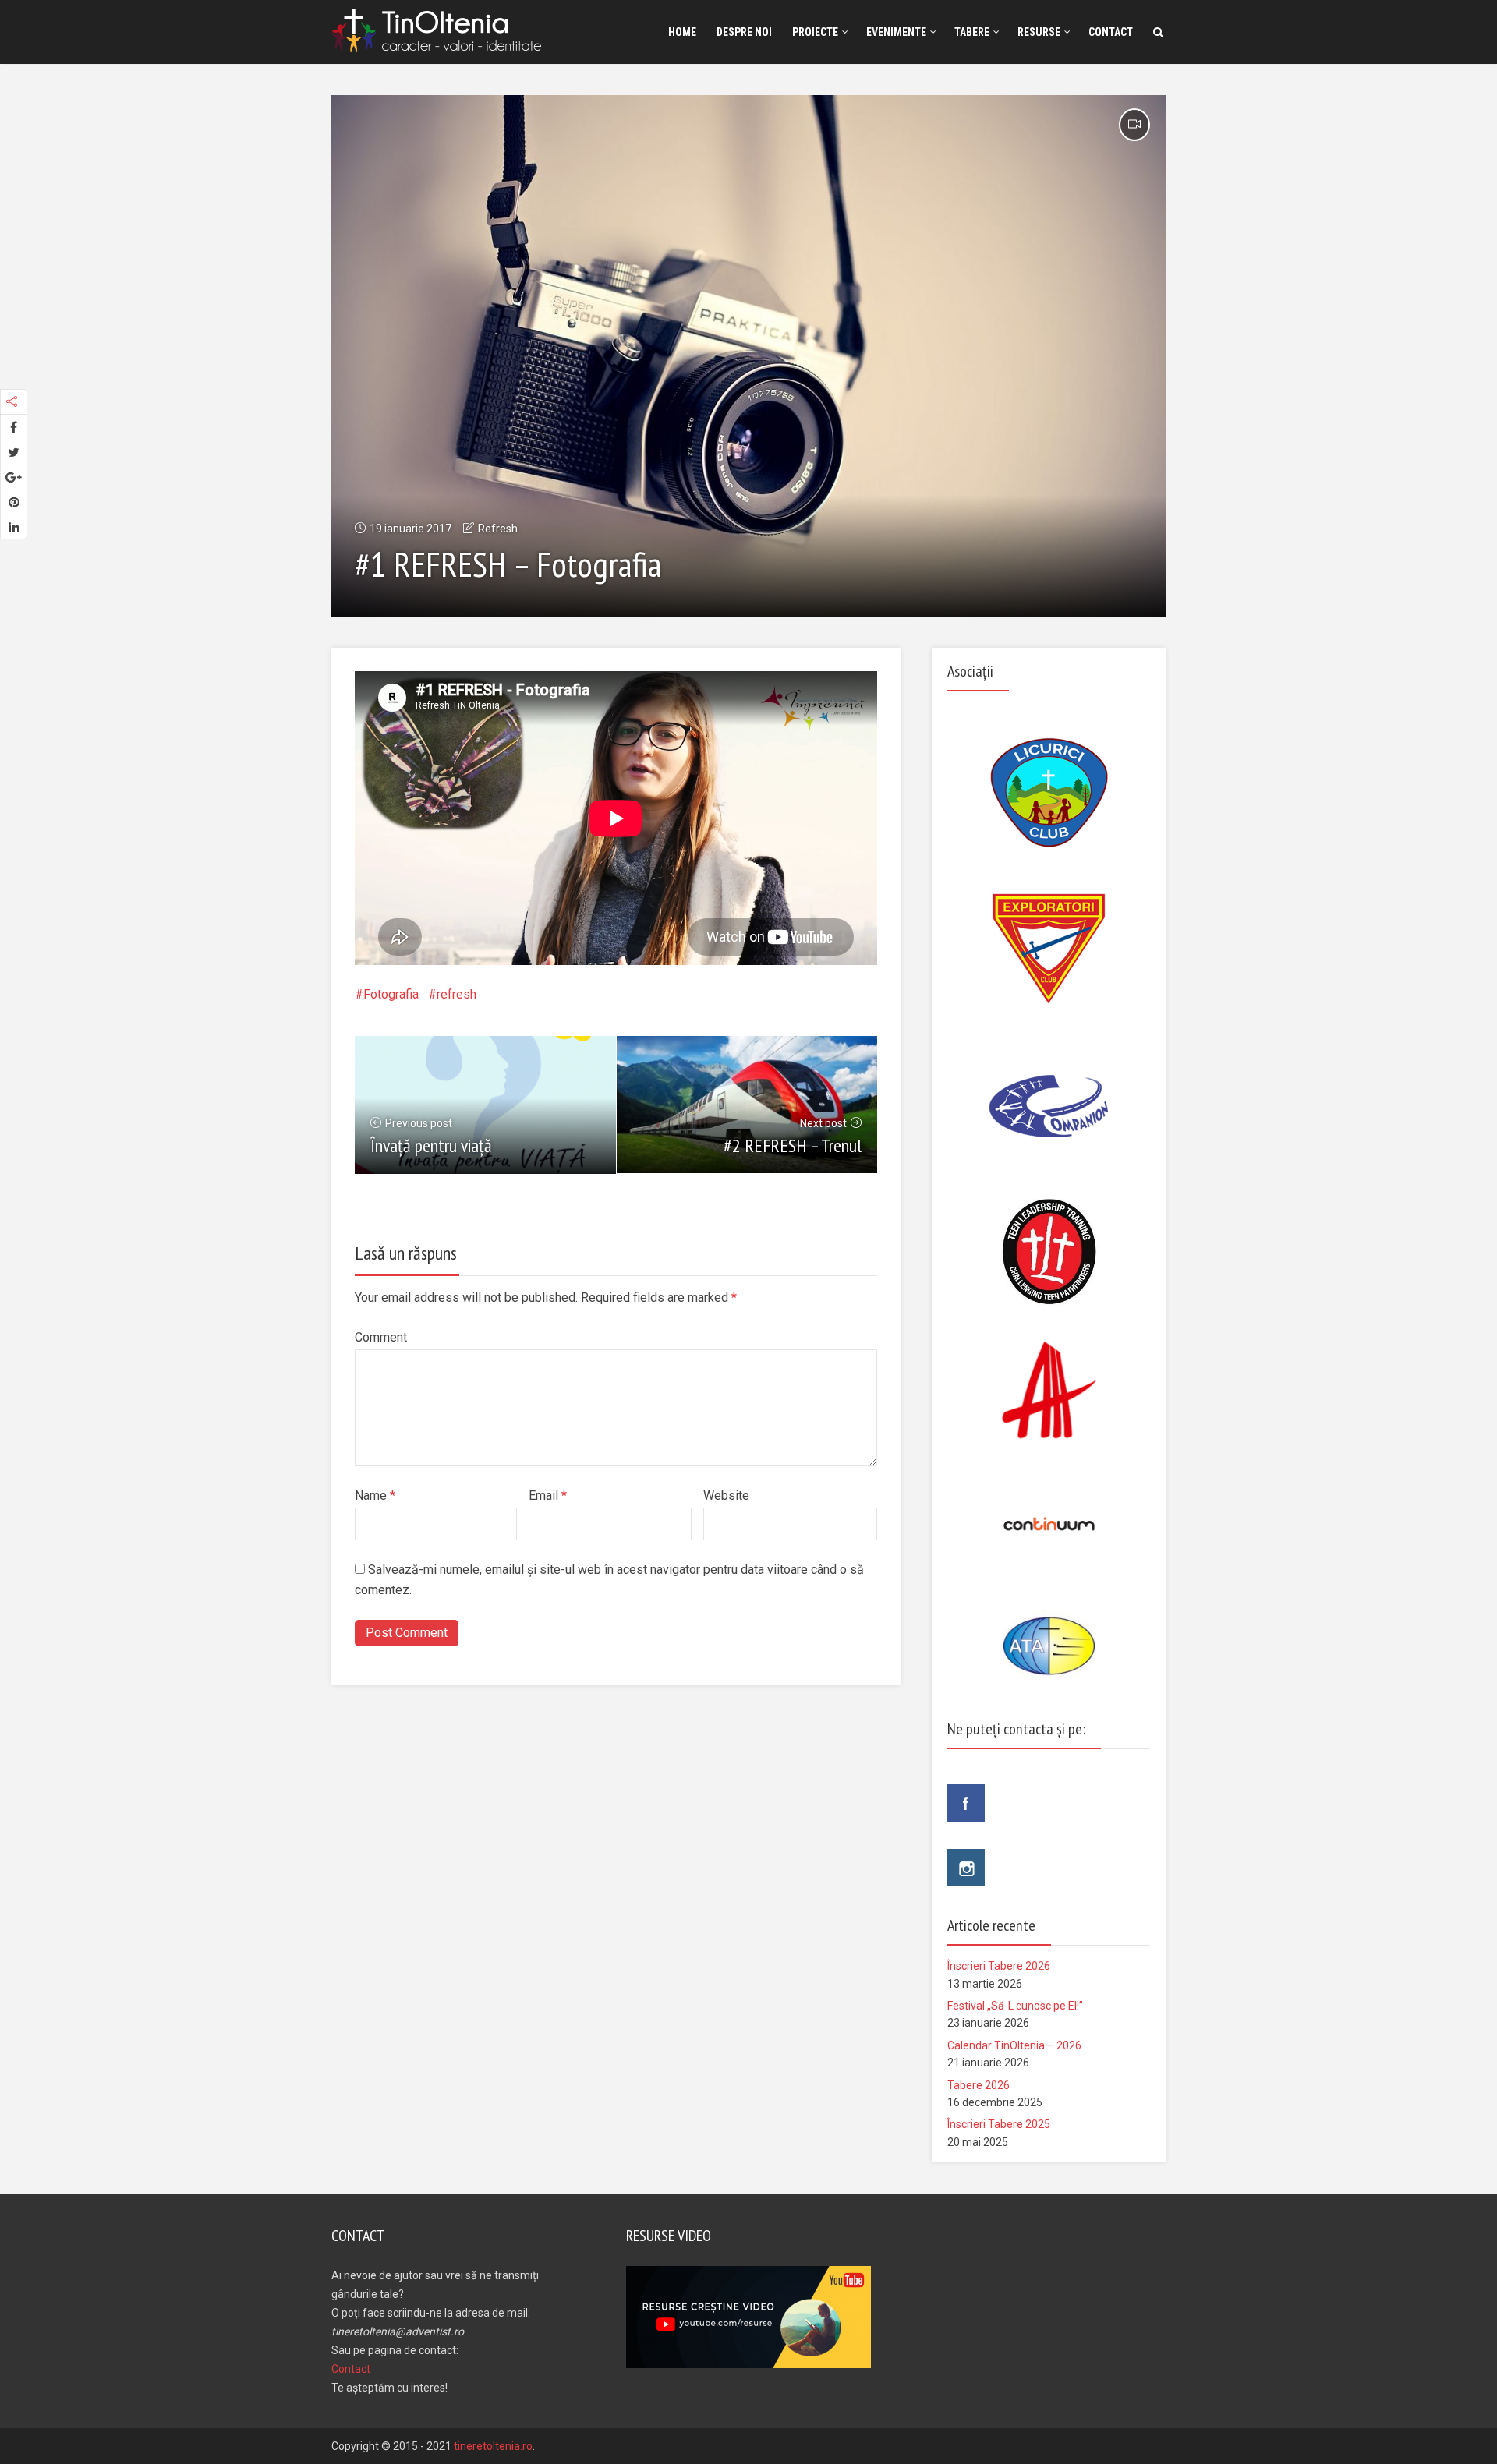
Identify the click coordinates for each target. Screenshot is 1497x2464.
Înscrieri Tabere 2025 (999, 2124)
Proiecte (815, 32)
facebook (966, 1803)
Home (682, 32)
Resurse (1039, 32)
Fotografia (391, 994)
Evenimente (896, 32)
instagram (966, 1868)
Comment (381, 1337)
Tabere (972, 32)
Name (375, 1495)
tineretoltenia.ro (493, 2446)
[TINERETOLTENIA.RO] (440, 28)
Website (726, 1495)
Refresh (498, 529)
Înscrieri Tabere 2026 (999, 1966)
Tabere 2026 (979, 2085)
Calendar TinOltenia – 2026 (1014, 2045)
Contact (1111, 32)
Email (548, 1495)
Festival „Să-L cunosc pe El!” (1015, 2006)
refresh (457, 994)
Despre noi (744, 32)
